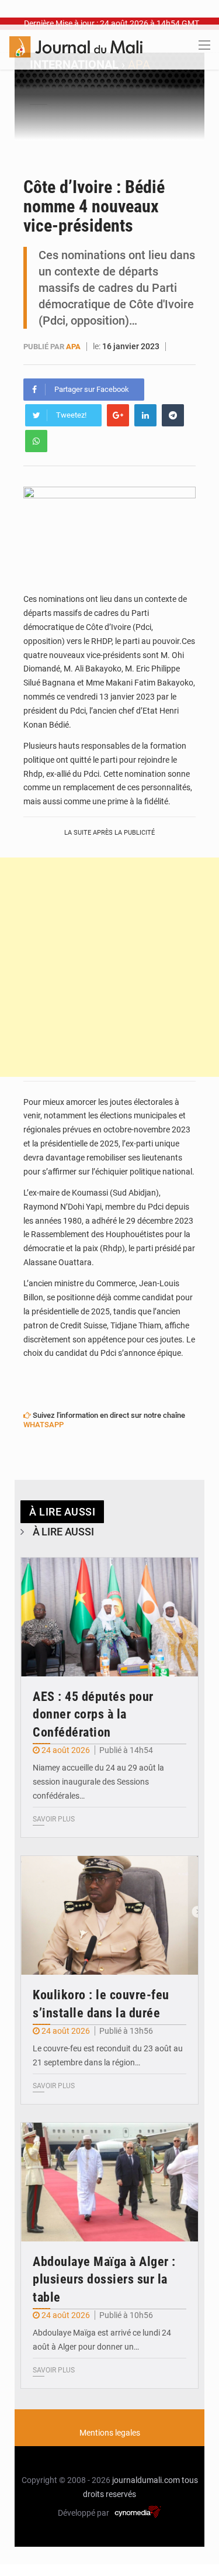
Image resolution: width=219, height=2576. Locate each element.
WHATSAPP (44, 1425)
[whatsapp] (36, 441)
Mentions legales (110, 2433)
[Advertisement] (109, 967)
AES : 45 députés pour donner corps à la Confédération (93, 1715)
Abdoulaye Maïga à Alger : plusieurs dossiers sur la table (104, 2280)
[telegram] (173, 415)
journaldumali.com (146, 2480)
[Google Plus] (118, 415)
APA (73, 347)
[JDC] (76, 46)
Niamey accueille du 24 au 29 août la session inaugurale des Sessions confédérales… (98, 1782)
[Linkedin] (145, 415)
